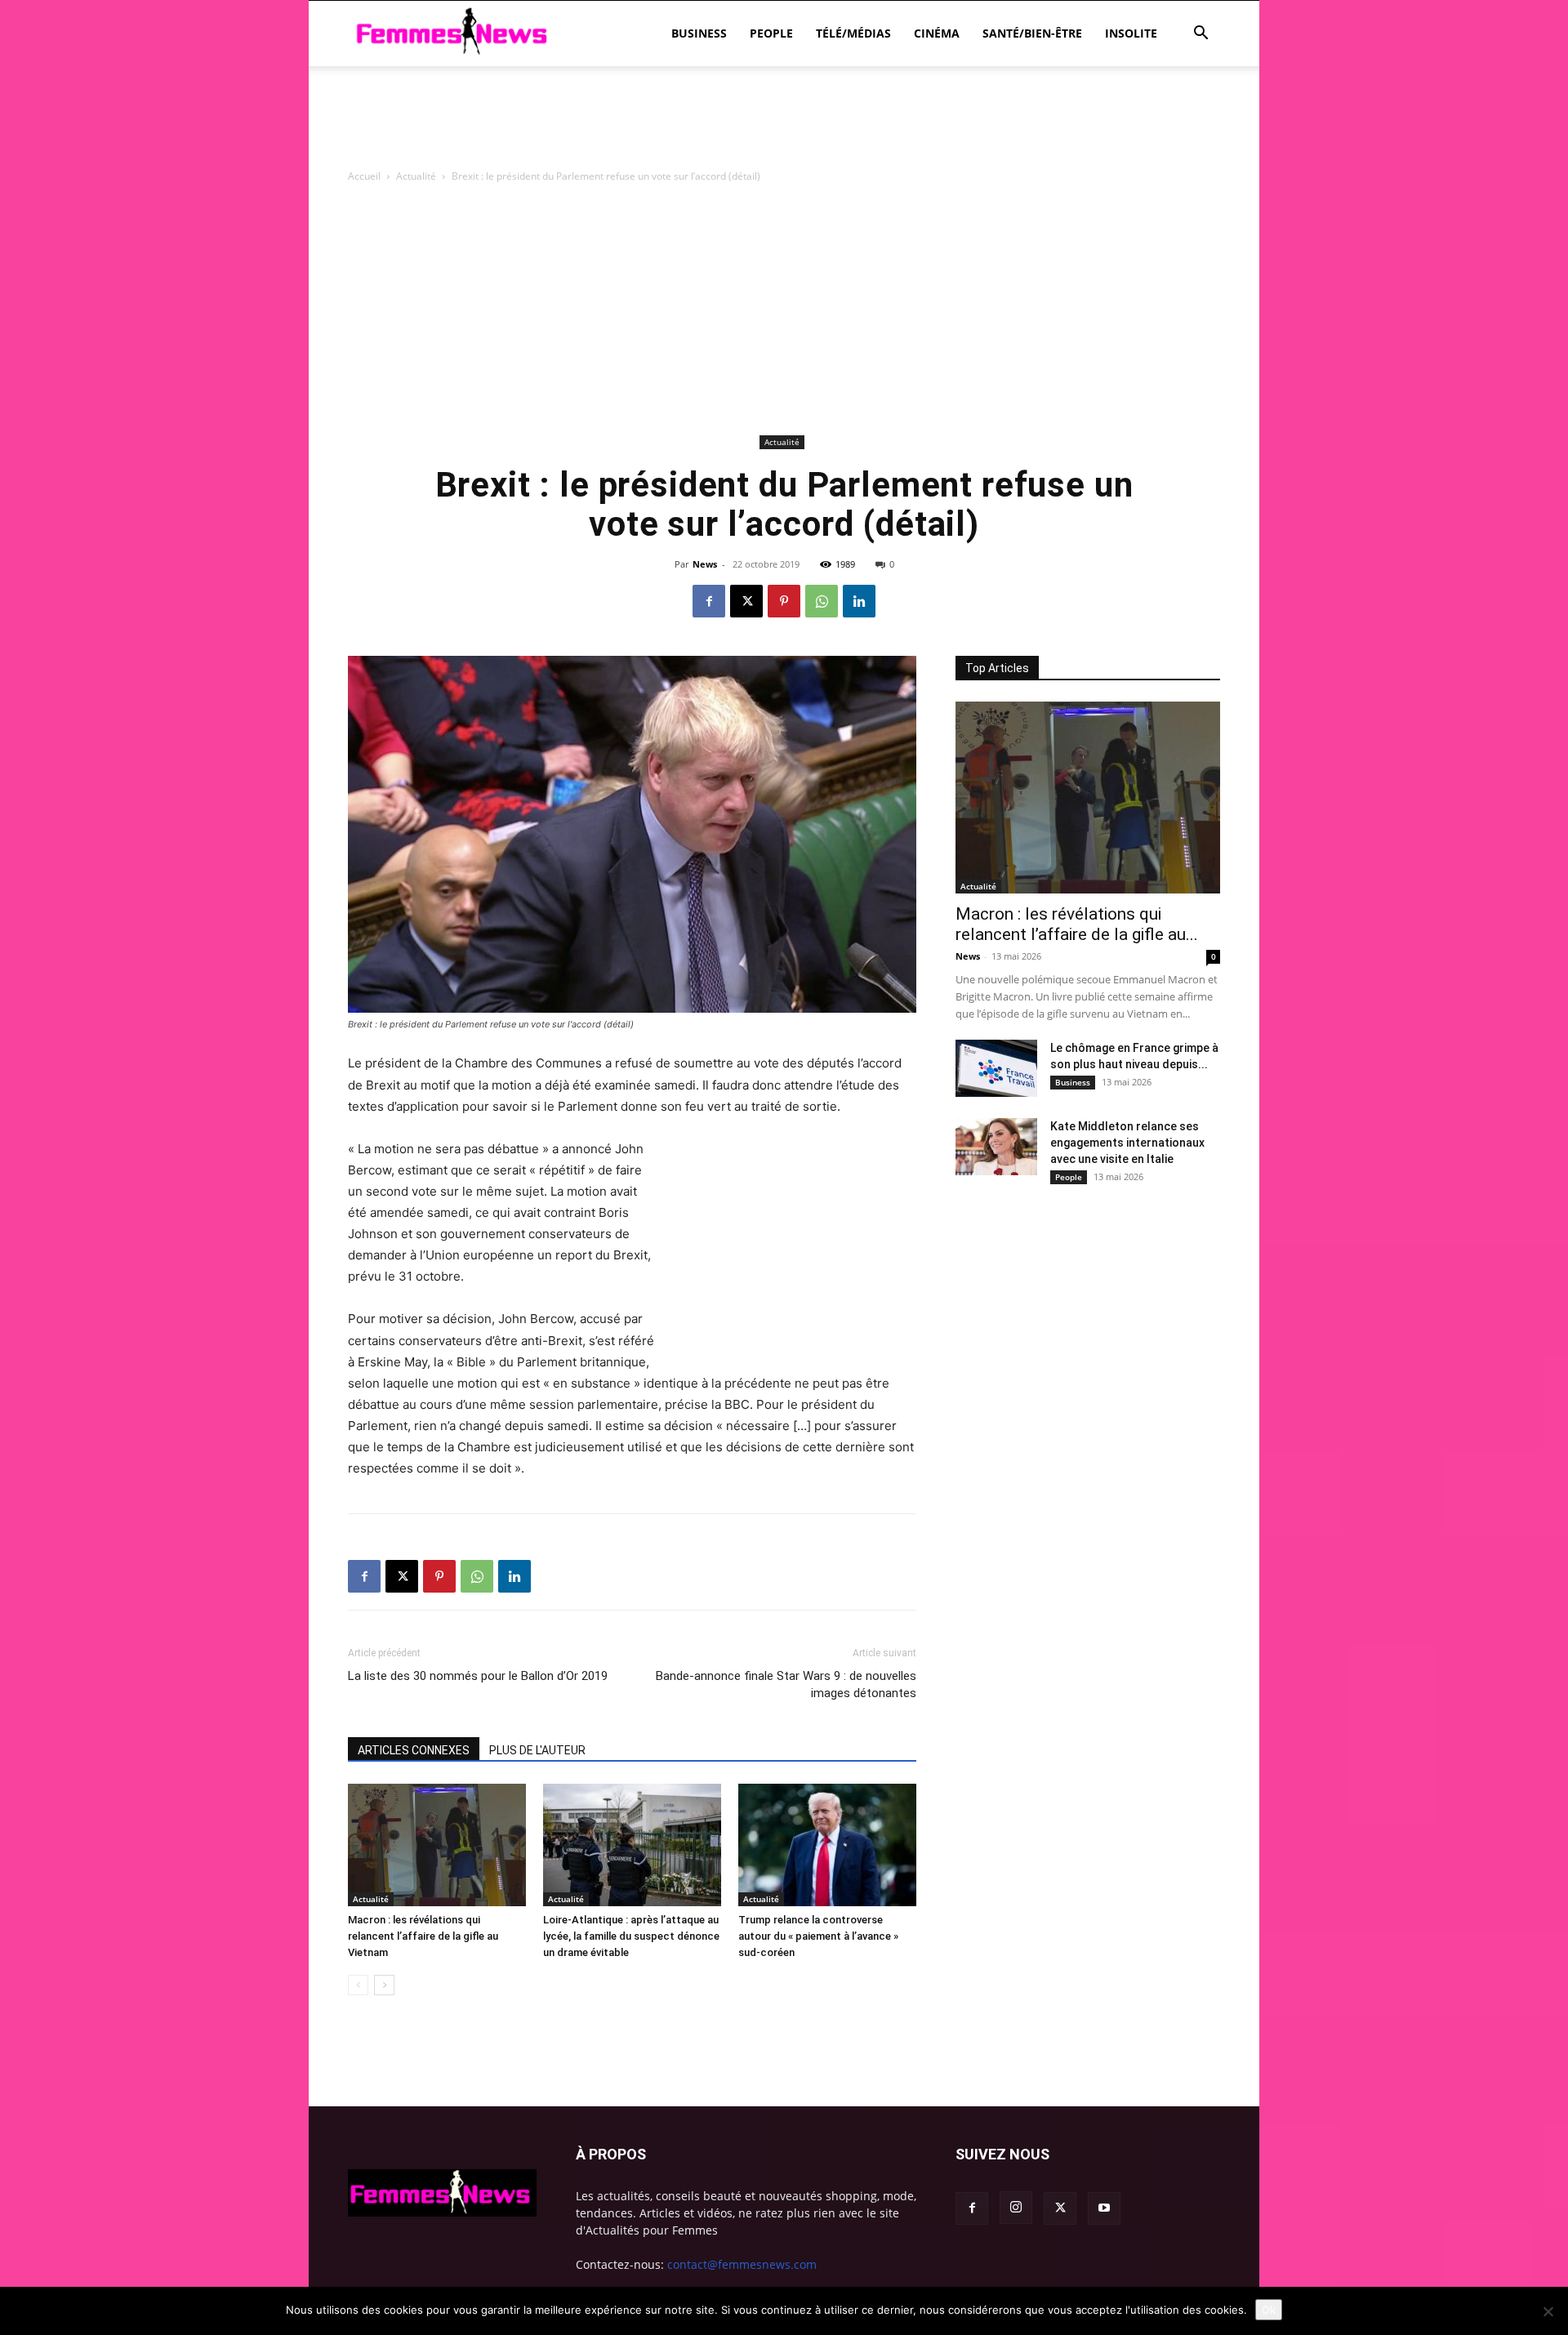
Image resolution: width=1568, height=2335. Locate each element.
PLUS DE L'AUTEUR (537, 1750)
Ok (1269, 2310)
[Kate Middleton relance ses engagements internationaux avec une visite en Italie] (996, 1147)
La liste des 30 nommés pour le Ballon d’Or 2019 (478, 1676)
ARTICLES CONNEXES (414, 1750)
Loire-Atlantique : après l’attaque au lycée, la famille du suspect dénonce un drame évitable (631, 1936)
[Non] (1548, 2311)
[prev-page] (358, 1985)
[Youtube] (1104, 2208)
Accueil (364, 176)
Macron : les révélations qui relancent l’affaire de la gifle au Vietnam (423, 1936)
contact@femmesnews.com (742, 2264)
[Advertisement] (784, 123)
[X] (746, 601)
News (705, 564)
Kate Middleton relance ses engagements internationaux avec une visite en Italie (1127, 1143)
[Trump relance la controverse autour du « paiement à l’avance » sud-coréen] (827, 1845)
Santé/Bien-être (1032, 33)
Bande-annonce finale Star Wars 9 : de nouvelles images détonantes (786, 1684)
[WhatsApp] (822, 601)
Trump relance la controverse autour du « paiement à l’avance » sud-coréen (818, 1936)
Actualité (416, 176)
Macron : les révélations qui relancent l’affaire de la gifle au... (1077, 924)
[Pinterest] (784, 601)
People (771, 33)
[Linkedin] (859, 601)
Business (699, 33)
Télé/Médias (853, 33)
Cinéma (937, 33)
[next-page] (384, 1985)
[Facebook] (709, 601)
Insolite (1131, 33)
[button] (1200, 35)
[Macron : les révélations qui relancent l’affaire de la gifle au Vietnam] (437, 1845)
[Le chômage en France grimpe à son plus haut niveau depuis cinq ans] (996, 1068)
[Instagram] (1016, 2208)
